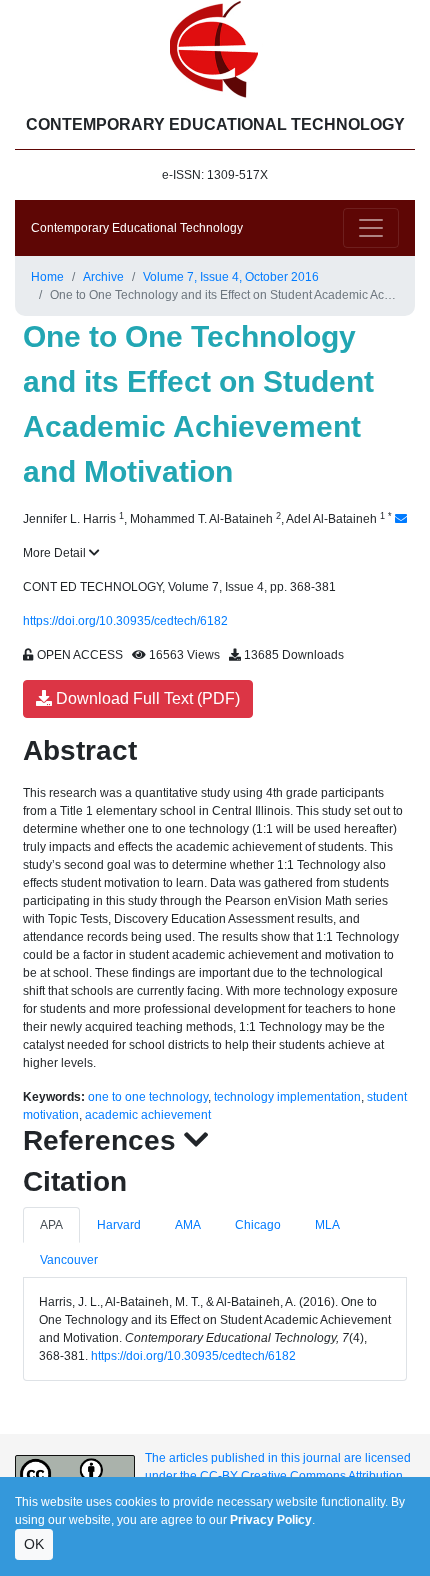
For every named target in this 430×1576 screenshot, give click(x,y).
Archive (103, 277)
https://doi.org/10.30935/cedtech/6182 (125, 621)
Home (47, 277)
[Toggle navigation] (371, 228)
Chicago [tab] (258, 1225)
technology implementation (287, 1097)
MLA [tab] (327, 1225)
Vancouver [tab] (69, 1260)
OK (34, 1544)
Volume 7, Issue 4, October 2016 (231, 277)
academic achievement (148, 1115)
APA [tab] (51, 1225)
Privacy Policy (271, 1520)
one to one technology (148, 1097)
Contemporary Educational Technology (137, 228)
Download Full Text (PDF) (146, 698)
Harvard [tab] (119, 1225)
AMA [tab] (188, 1225)
